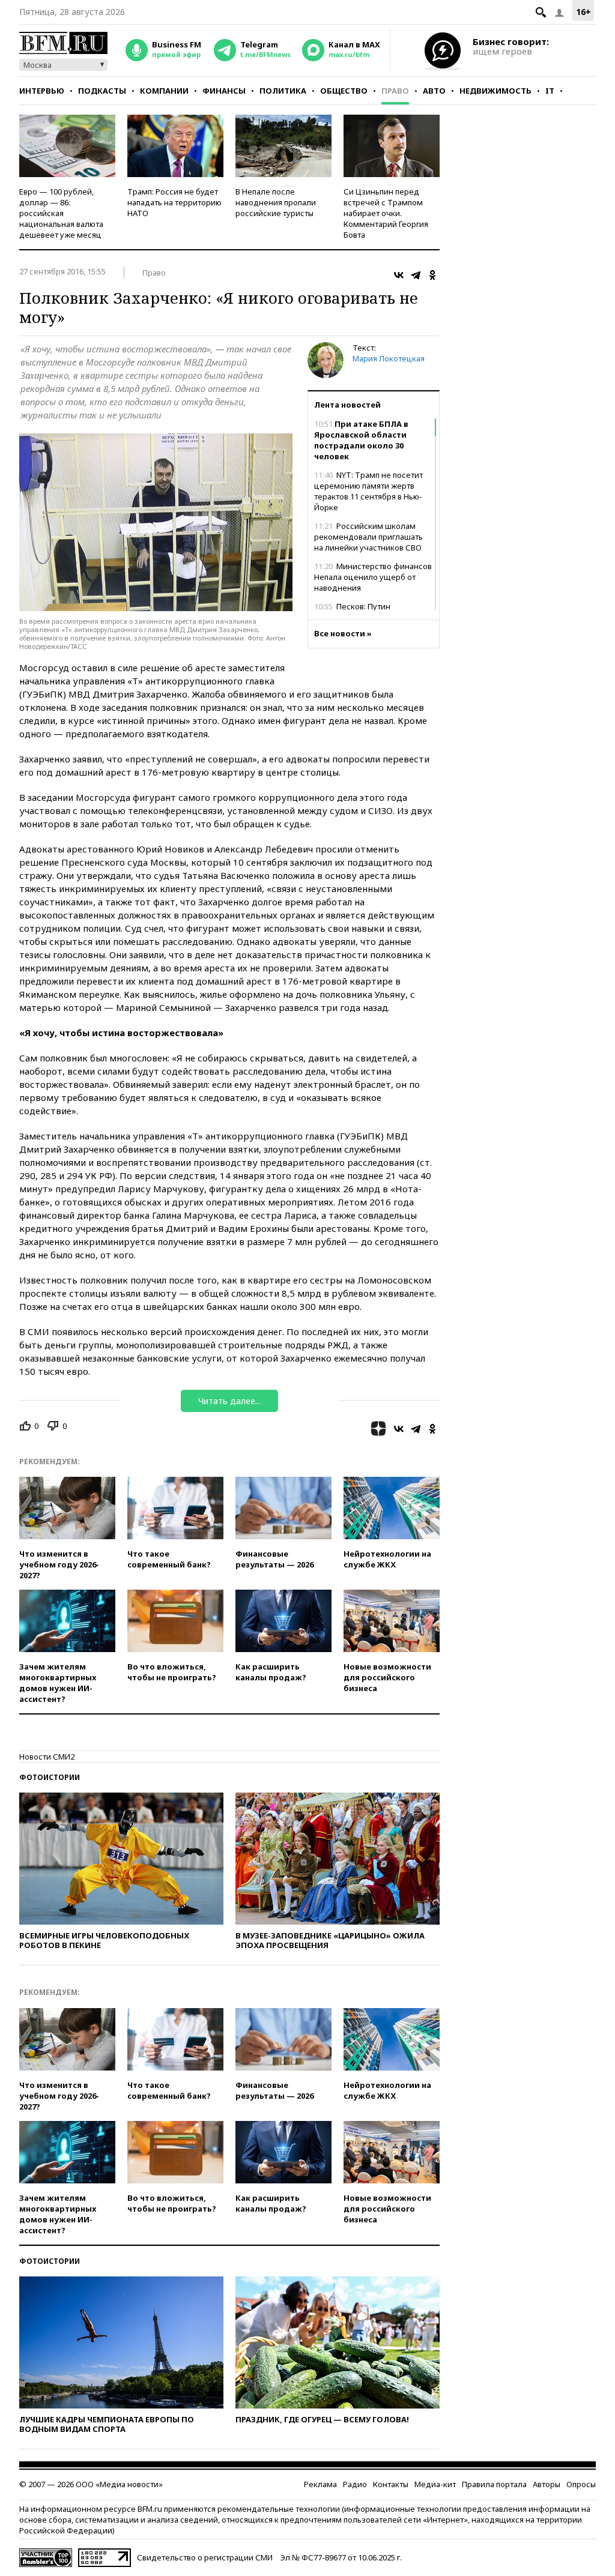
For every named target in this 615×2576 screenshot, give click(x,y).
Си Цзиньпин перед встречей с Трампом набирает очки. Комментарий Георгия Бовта (386, 213)
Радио (355, 2484)
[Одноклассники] (432, 275)
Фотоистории (50, 1777)
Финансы (224, 91)
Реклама (320, 2484)
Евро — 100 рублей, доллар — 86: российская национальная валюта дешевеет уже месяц (61, 213)
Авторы (547, 2484)
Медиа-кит (435, 2484)
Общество (344, 91)
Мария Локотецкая (389, 358)
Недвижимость (495, 91)
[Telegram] (416, 275)
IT (550, 91)
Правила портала (494, 2484)
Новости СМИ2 (47, 1757)
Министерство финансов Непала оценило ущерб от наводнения (373, 577)
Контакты (391, 2484)
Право (395, 91)
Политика (283, 91)
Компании (164, 91)
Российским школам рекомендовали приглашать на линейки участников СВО (368, 537)
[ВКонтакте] (399, 275)
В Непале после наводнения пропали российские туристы (276, 202)
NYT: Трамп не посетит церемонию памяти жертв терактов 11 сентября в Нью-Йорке (368, 491)
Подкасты (102, 91)
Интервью (42, 91)
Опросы (581, 2484)
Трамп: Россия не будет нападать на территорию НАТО (174, 202)
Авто (434, 91)
